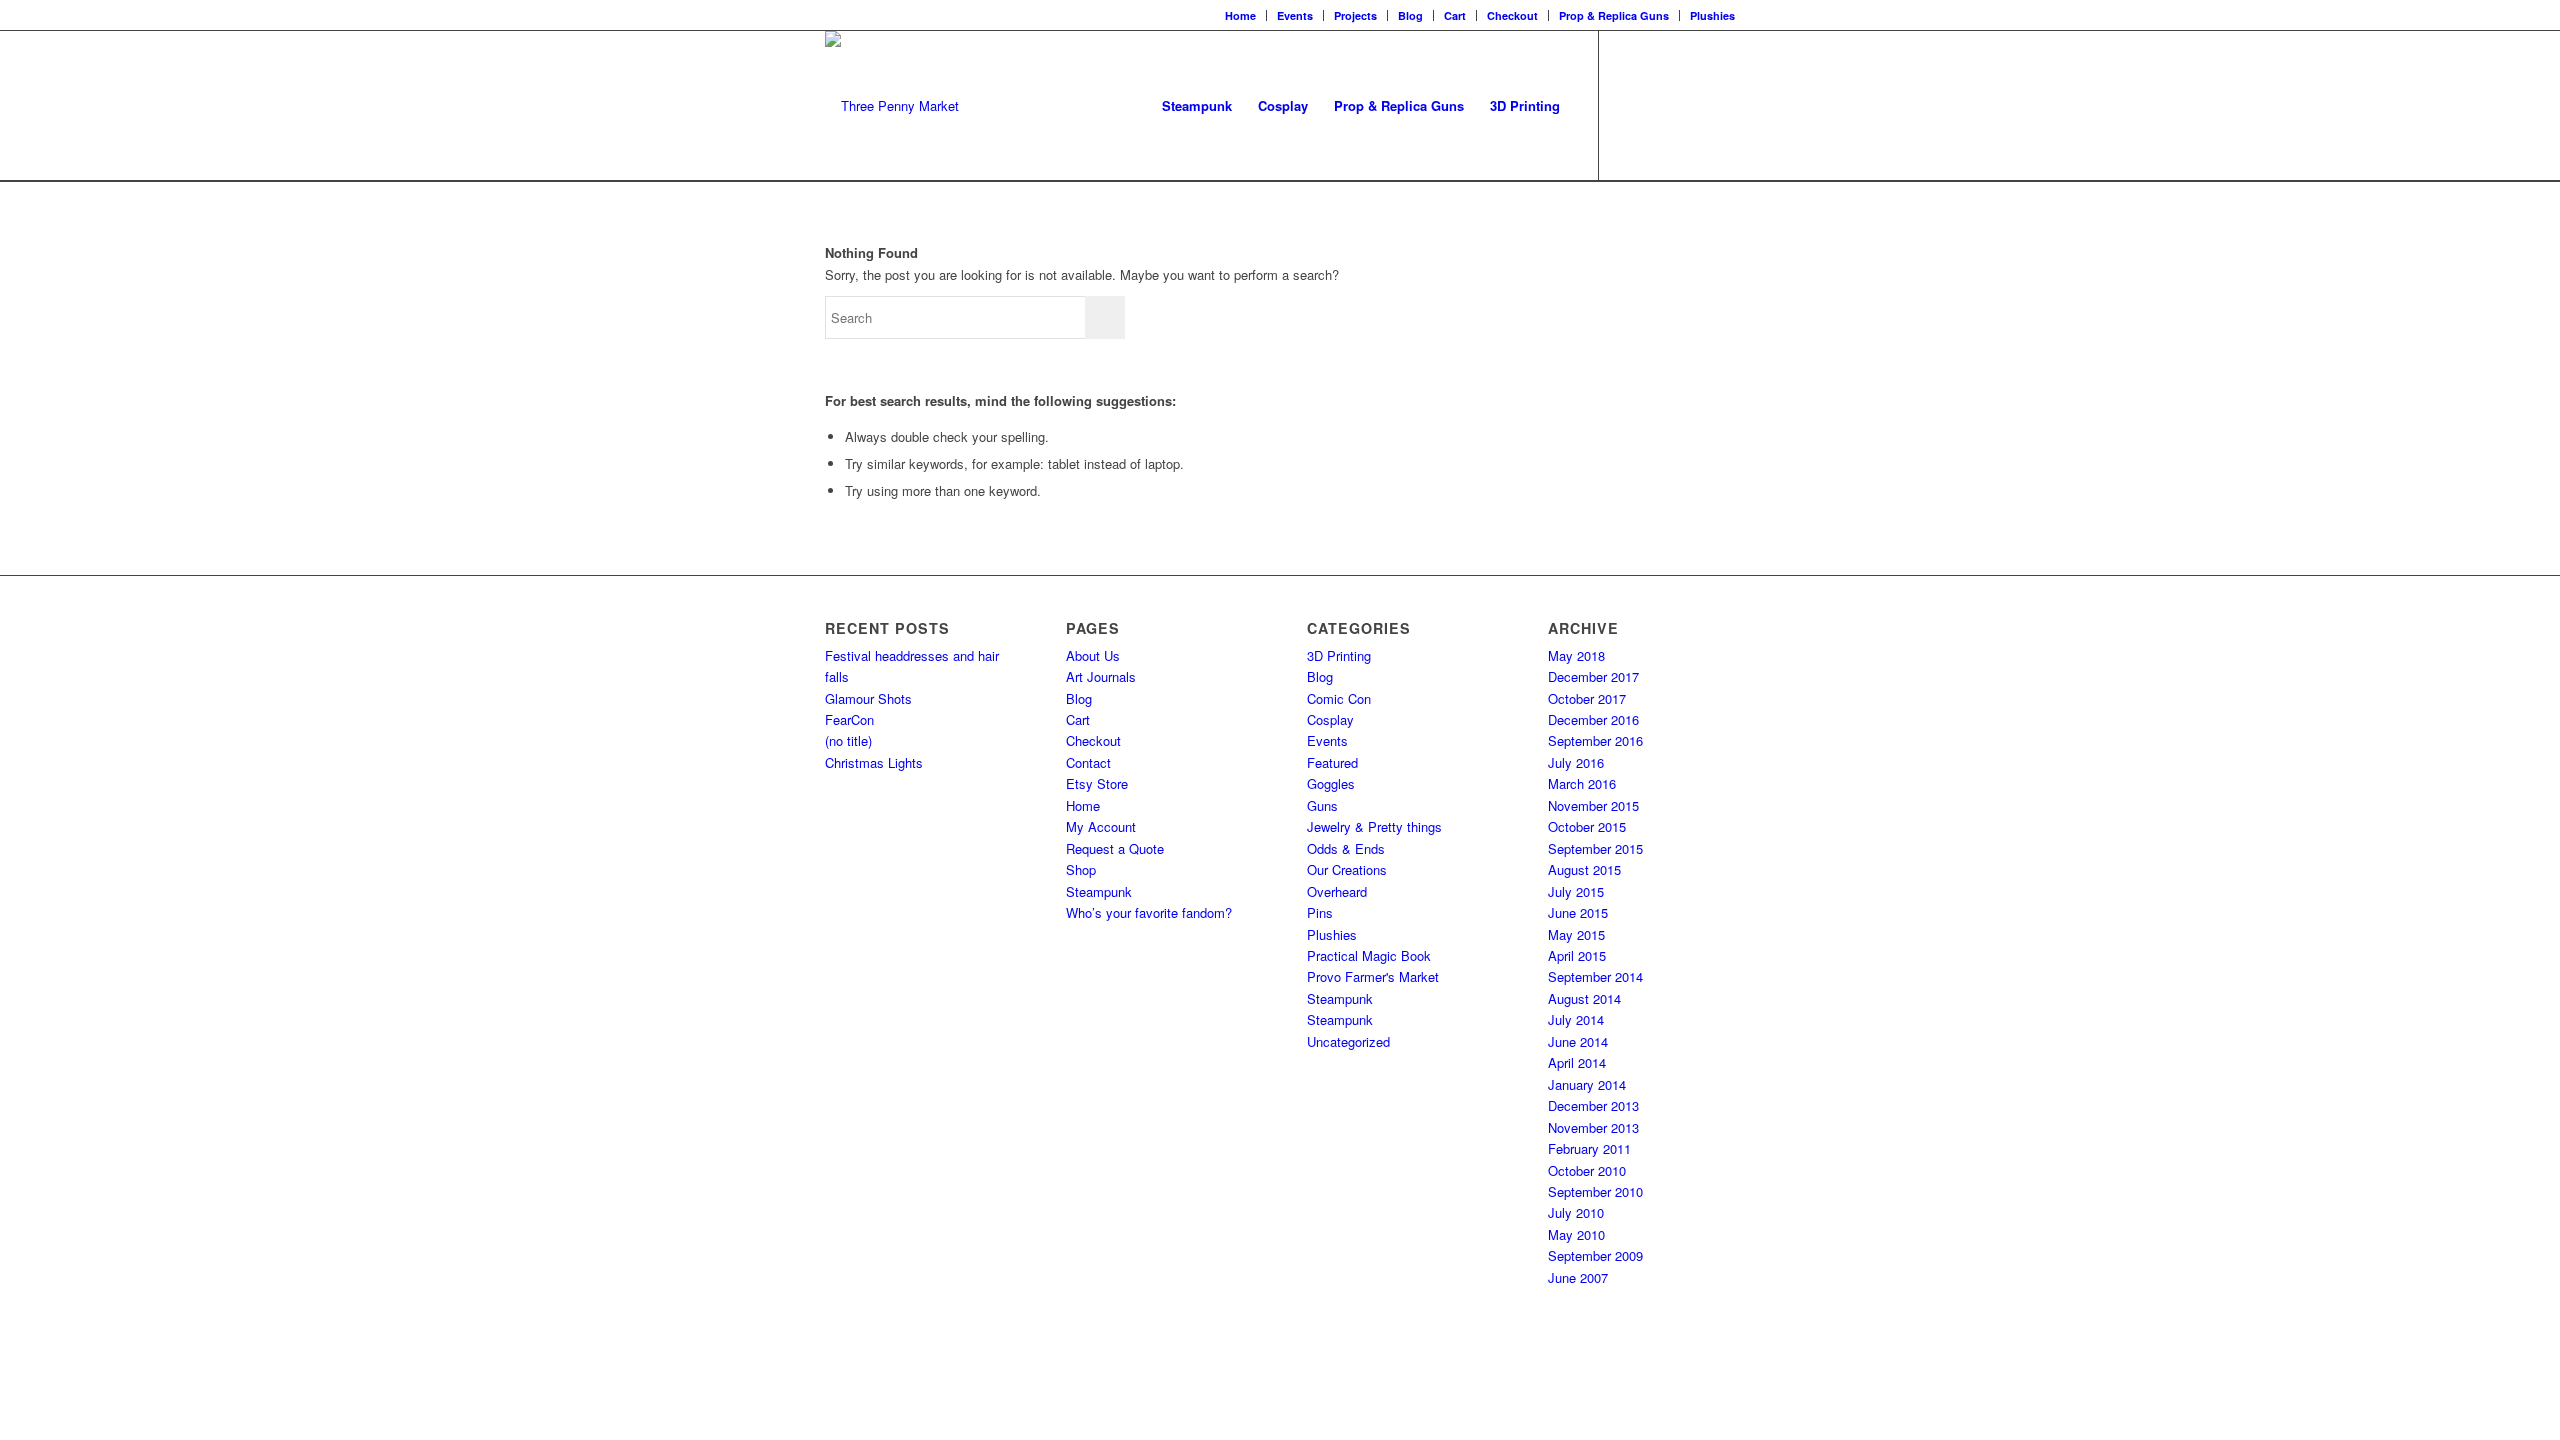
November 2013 (1593, 1127)
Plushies (1712, 15)
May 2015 (1576, 934)
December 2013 (1593, 1105)
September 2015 (1595, 848)
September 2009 (1595, 1255)
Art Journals (1101, 676)
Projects (1355, 15)
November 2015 (1593, 805)
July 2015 (1576, 891)
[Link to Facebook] (1630, 105)
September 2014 (1595, 976)
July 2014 (1576, 1019)
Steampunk (1099, 891)
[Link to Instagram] (1660, 105)
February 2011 (1589, 1148)
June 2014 (1578, 1041)
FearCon (849, 719)
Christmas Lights (874, 762)
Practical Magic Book (1369, 955)
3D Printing (1339, 655)
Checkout (1512, 15)
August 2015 (1584, 869)
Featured (1332, 762)
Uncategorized (1348, 1041)
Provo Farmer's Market (1373, 976)
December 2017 (1593, 676)
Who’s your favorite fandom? (1149, 912)
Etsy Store (1097, 783)
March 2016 (1582, 783)
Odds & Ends (1346, 848)
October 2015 (1587, 826)
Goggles (1331, 783)
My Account (1101, 826)
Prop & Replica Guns (1614, 15)
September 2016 (1595, 740)
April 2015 (1577, 955)
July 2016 (1576, 762)
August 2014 (1584, 998)
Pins (1320, 912)
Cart (1455, 15)
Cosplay (1330, 719)
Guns (1322, 805)
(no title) (848, 740)
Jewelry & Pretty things (1374, 826)
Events (1295, 15)
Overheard (1337, 891)
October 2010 (1587, 1170)
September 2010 (1595, 1191)
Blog (1410, 15)
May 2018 (1576, 655)
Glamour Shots (868, 698)
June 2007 (1578, 1277)
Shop (1081, 869)
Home (1240, 15)
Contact (1088, 762)
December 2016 (1593, 719)
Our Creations (1347, 869)
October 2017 (1587, 698)
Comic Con (1339, 698)
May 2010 (1576, 1234)
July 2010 (1576, 1212)
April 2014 (1577, 1062)
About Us (1093, 655)
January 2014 (1587, 1084)
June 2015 (1578, 912)
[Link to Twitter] (1690, 105)
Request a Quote (1115, 848)
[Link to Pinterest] (1720, 105)
